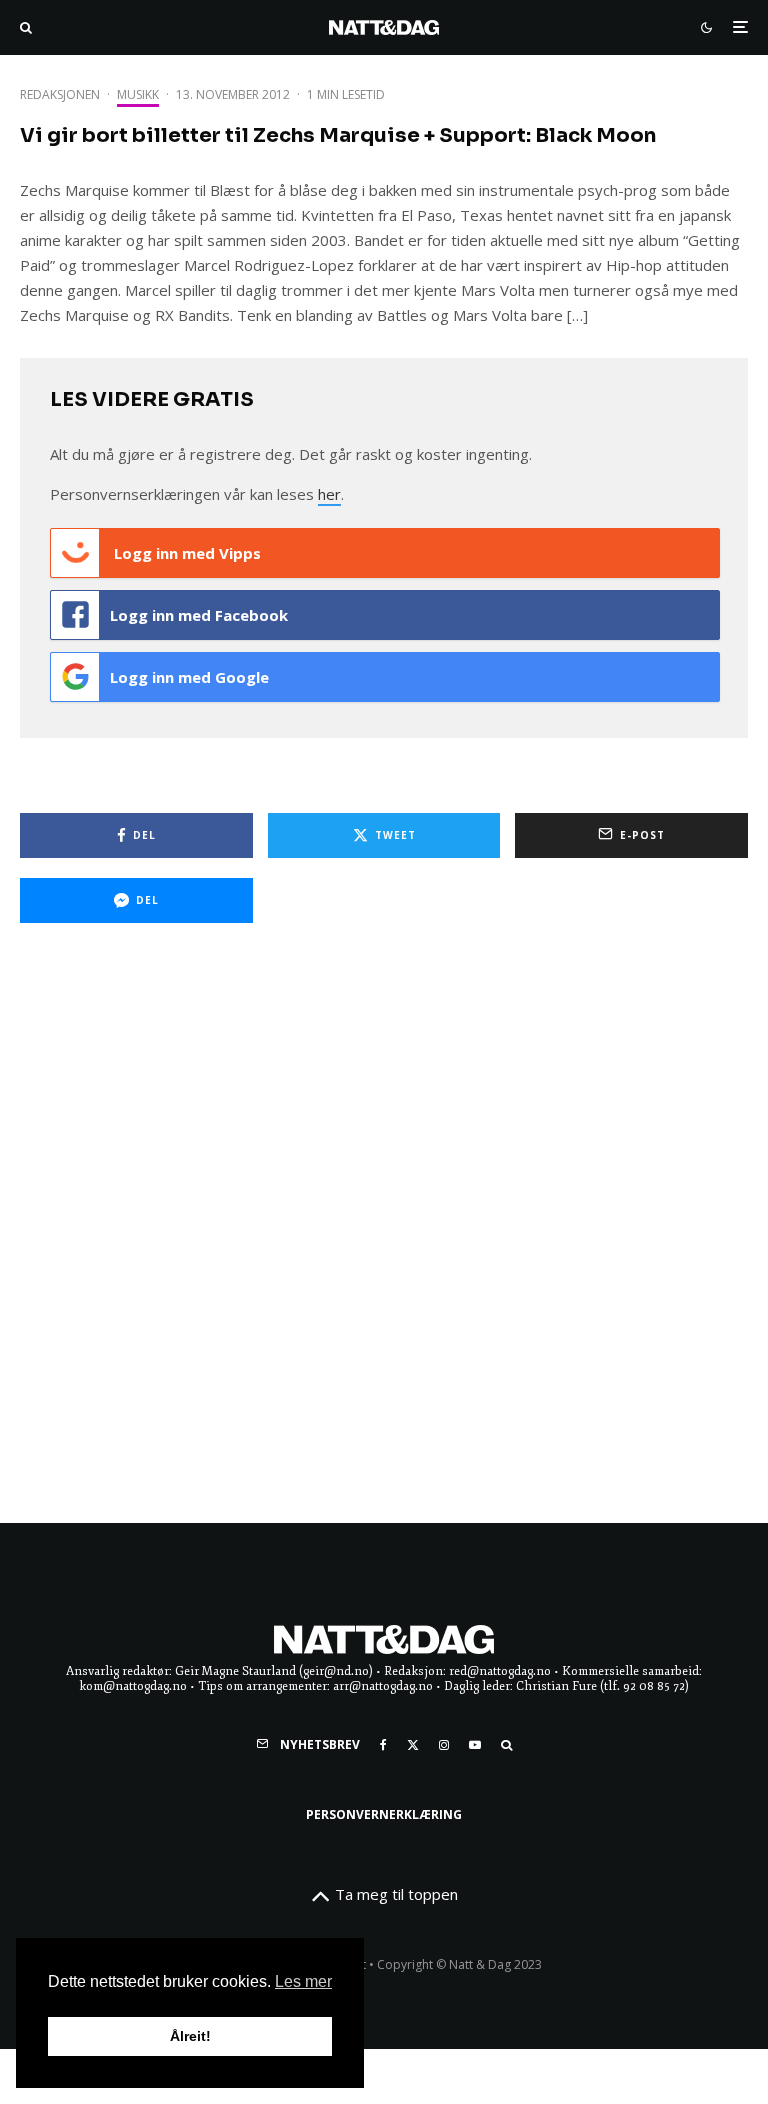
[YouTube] (475, 1745)
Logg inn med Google (189, 677)
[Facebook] (383, 1745)
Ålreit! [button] (190, 2036)
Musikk (138, 94)
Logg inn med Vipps (185, 553)
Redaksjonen (60, 94)
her (329, 494)
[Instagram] (444, 1745)
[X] (413, 1745)
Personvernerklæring (384, 1814)
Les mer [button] (303, 1981)
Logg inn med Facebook (199, 615)
